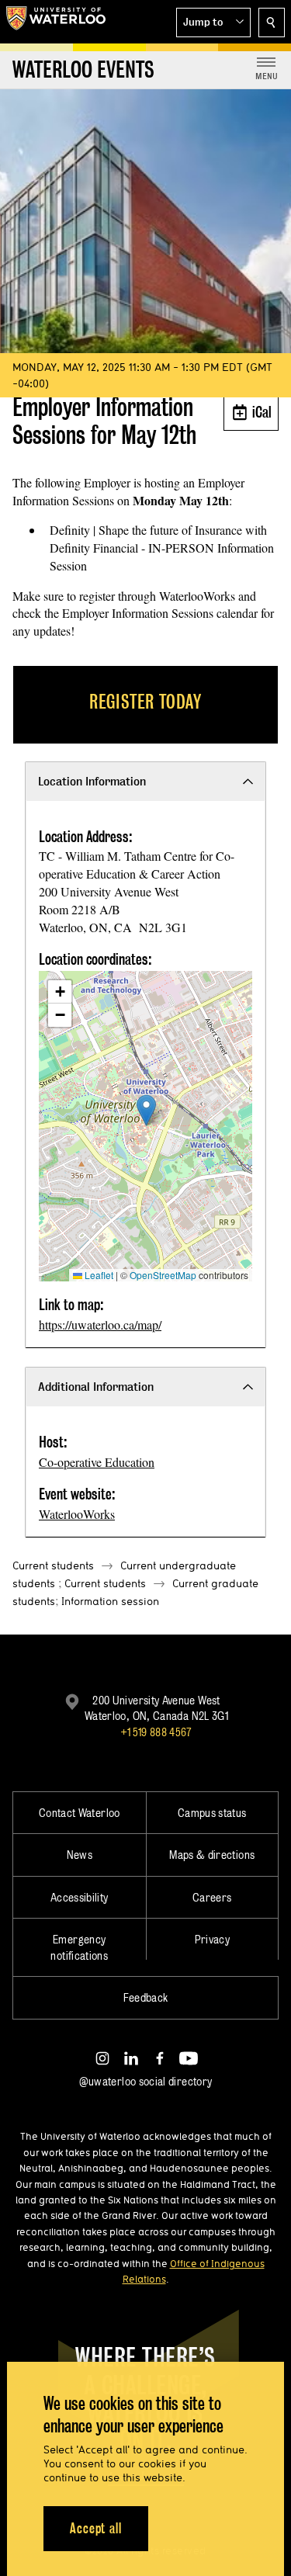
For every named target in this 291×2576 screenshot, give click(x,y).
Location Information (92, 781)
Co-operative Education (97, 1462)
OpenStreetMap (163, 1275)
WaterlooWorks (77, 1514)
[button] (213, 23)
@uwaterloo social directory (146, 2081)
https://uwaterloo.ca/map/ (100, 1324)
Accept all (96, 2528)
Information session (110, 1601)
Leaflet (98, 1275)
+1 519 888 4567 (156, 1732)
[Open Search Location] (272, 23)
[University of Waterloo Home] (56, 22)
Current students (53, 1565)
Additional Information (96, 1387)
